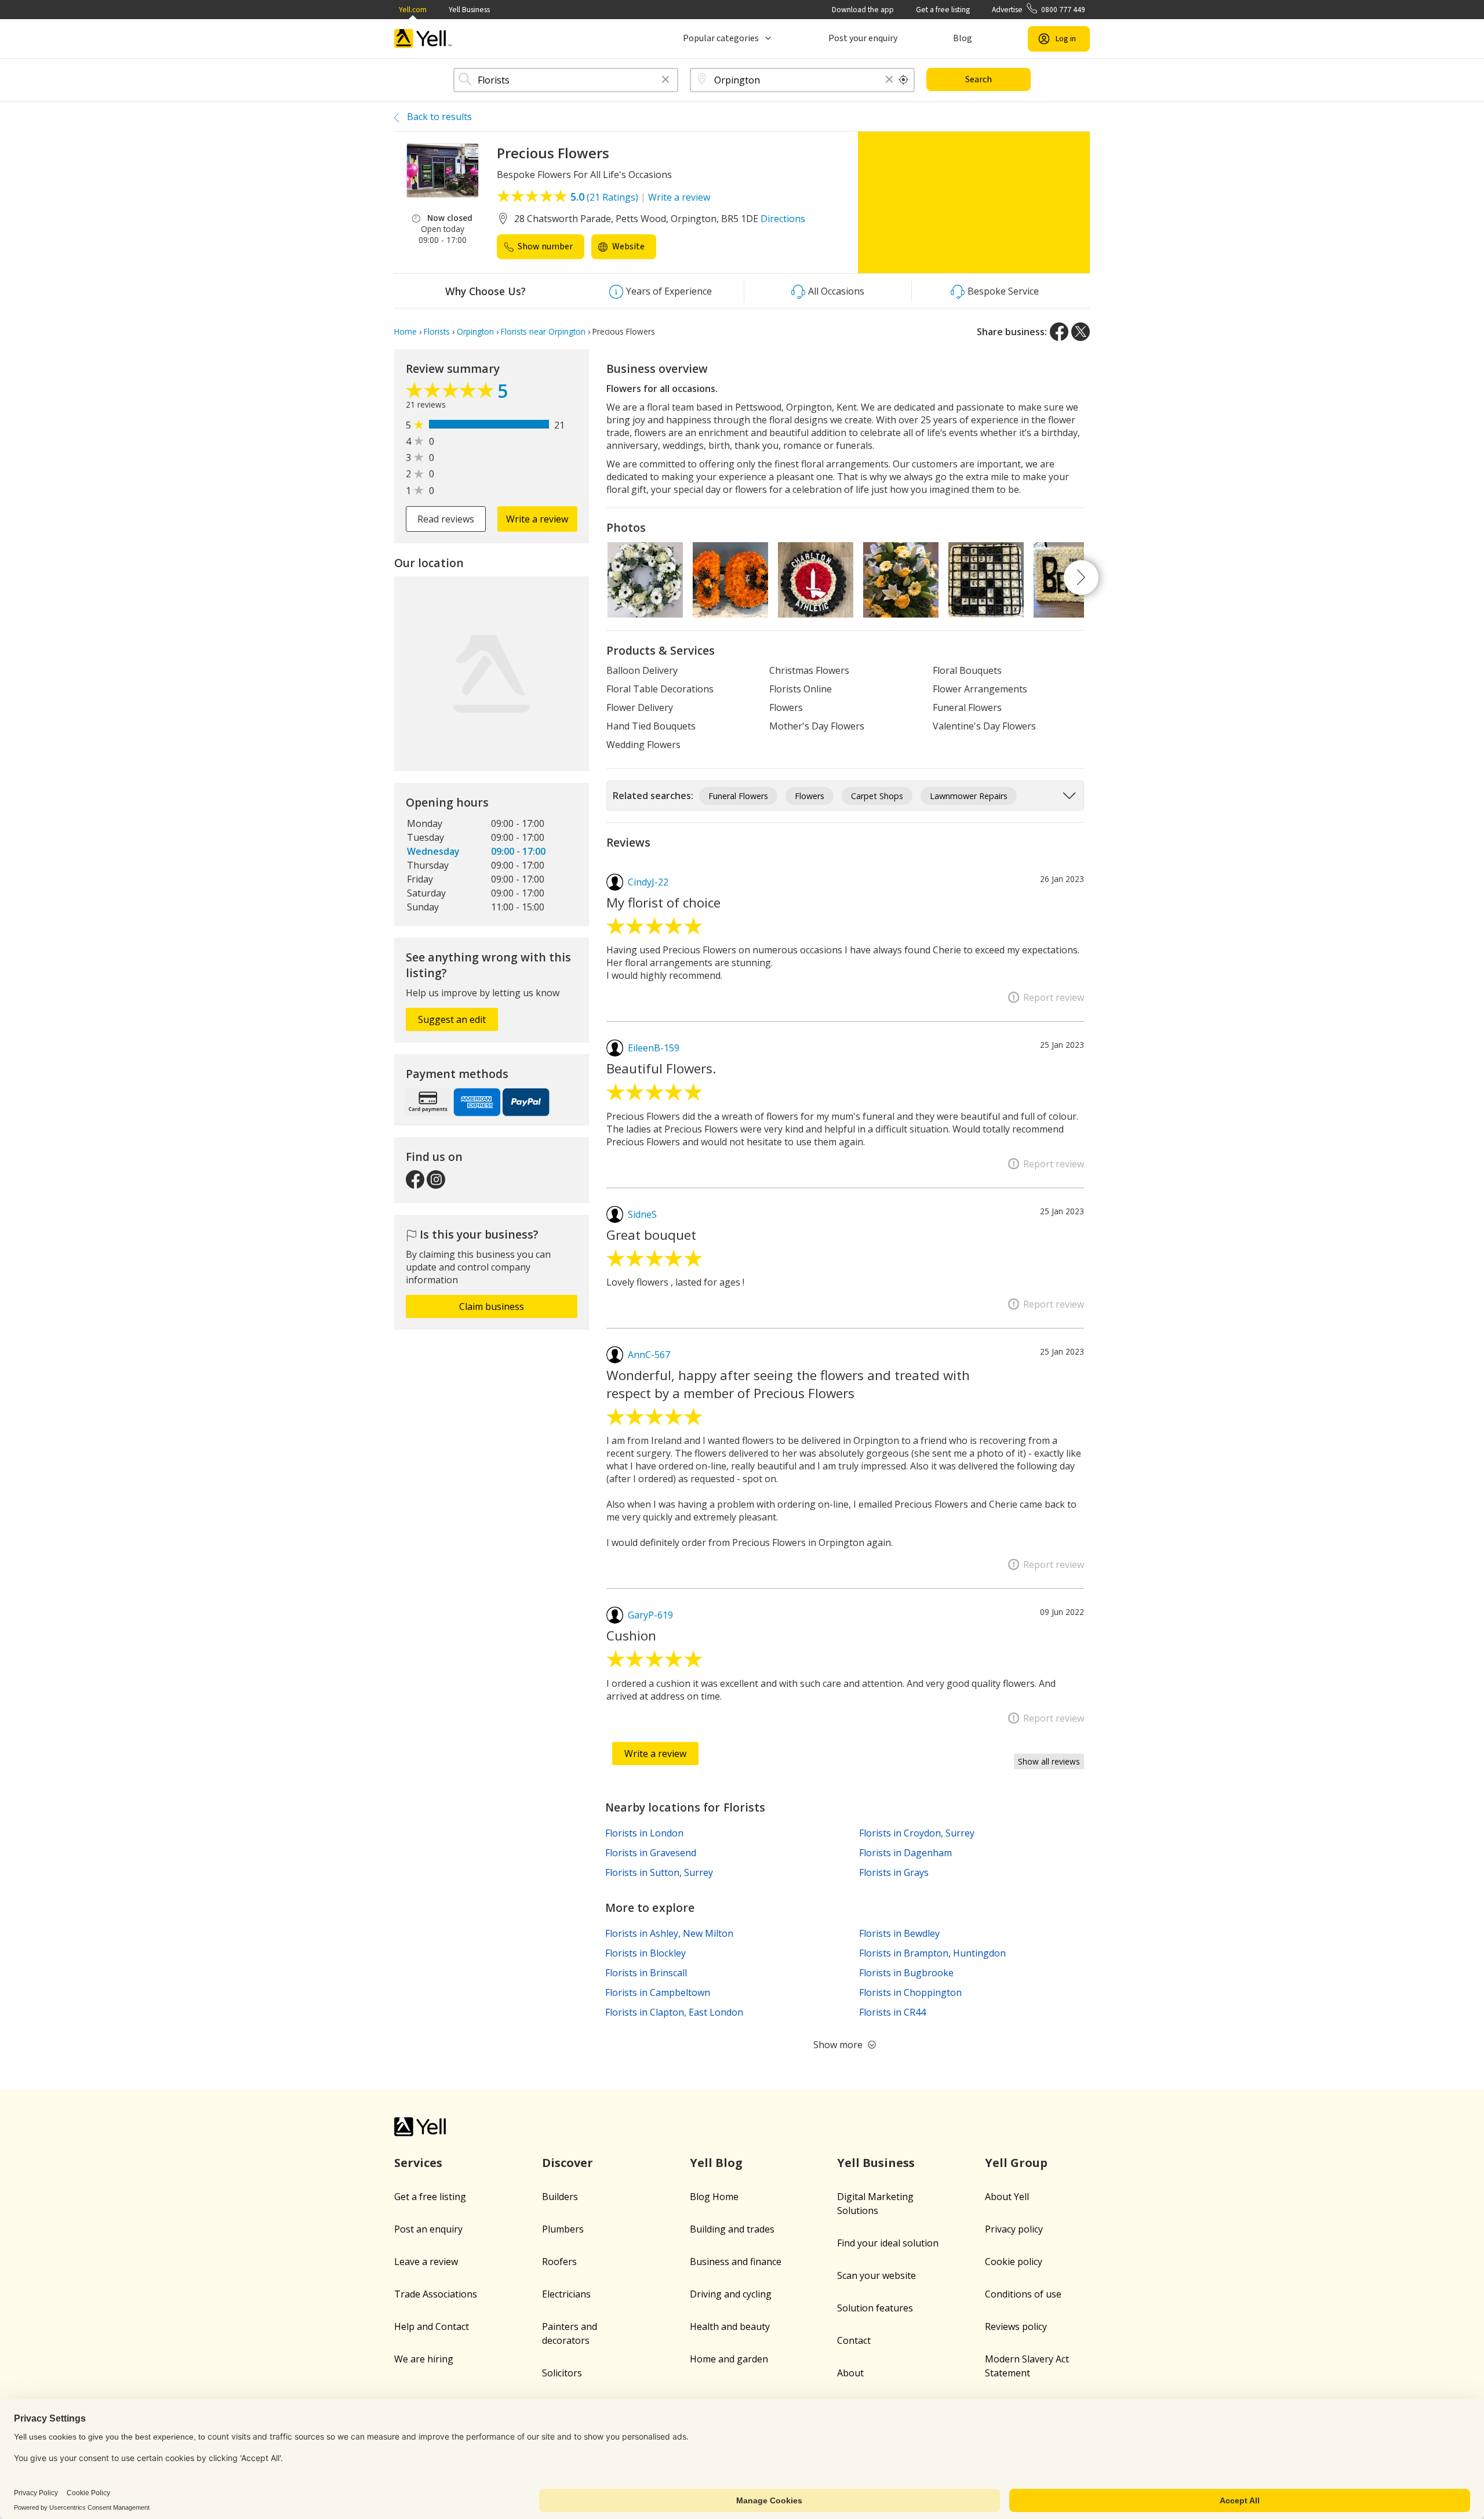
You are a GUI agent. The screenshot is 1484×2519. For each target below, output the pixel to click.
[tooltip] (904, 80)
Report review (1054, 997)
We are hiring (424, 2359)
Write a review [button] (537, 519)
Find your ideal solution (888, 2243)
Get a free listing (943, 10)
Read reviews (446, 519)
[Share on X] (1081, 332)
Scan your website (876, 2275)
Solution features (875, 2308)
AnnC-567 (649, 1355)
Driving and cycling (731, 2294)
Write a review (679, 197)
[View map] (492, 674)
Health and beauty (730, 2326)
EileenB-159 (654, 1048)
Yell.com (413, 10)
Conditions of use (1023, 2294)
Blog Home (714, 2197)
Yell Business (469, 10)
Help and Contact (432, 2326)
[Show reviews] (452, 393)
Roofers (559, 2262)
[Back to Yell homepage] (423, 39)
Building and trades (732, 2229)
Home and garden (729, 2359)
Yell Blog (716, 2163)
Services (418, 2163)
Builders (560, 2197)
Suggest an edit (452, 1019)
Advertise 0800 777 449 (1039, 10)
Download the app (863, 10)
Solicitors (562, 2373)
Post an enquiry (428, 2229)
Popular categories (721, 38)
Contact (854, 2340)
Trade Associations (436, 2294)
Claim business (492, 1306)
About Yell (1007, 2197)
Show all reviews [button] (1049, 1761)
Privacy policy (1014, 2229)
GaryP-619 (650, 1615)
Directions (783, 219)
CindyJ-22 (648, 882)
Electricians (566, 2294)
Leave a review (426, 2262)
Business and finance (736, 2262)
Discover (568, 2163)
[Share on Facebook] (1059, 332)
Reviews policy (1016, 2326)
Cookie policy (1014, 2262)
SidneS (642, 1214)
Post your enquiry (863, 38)
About (850, 2373)
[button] (665, 80)
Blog (963, 38)
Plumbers (563, 2229)
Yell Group (1016, 2163)
